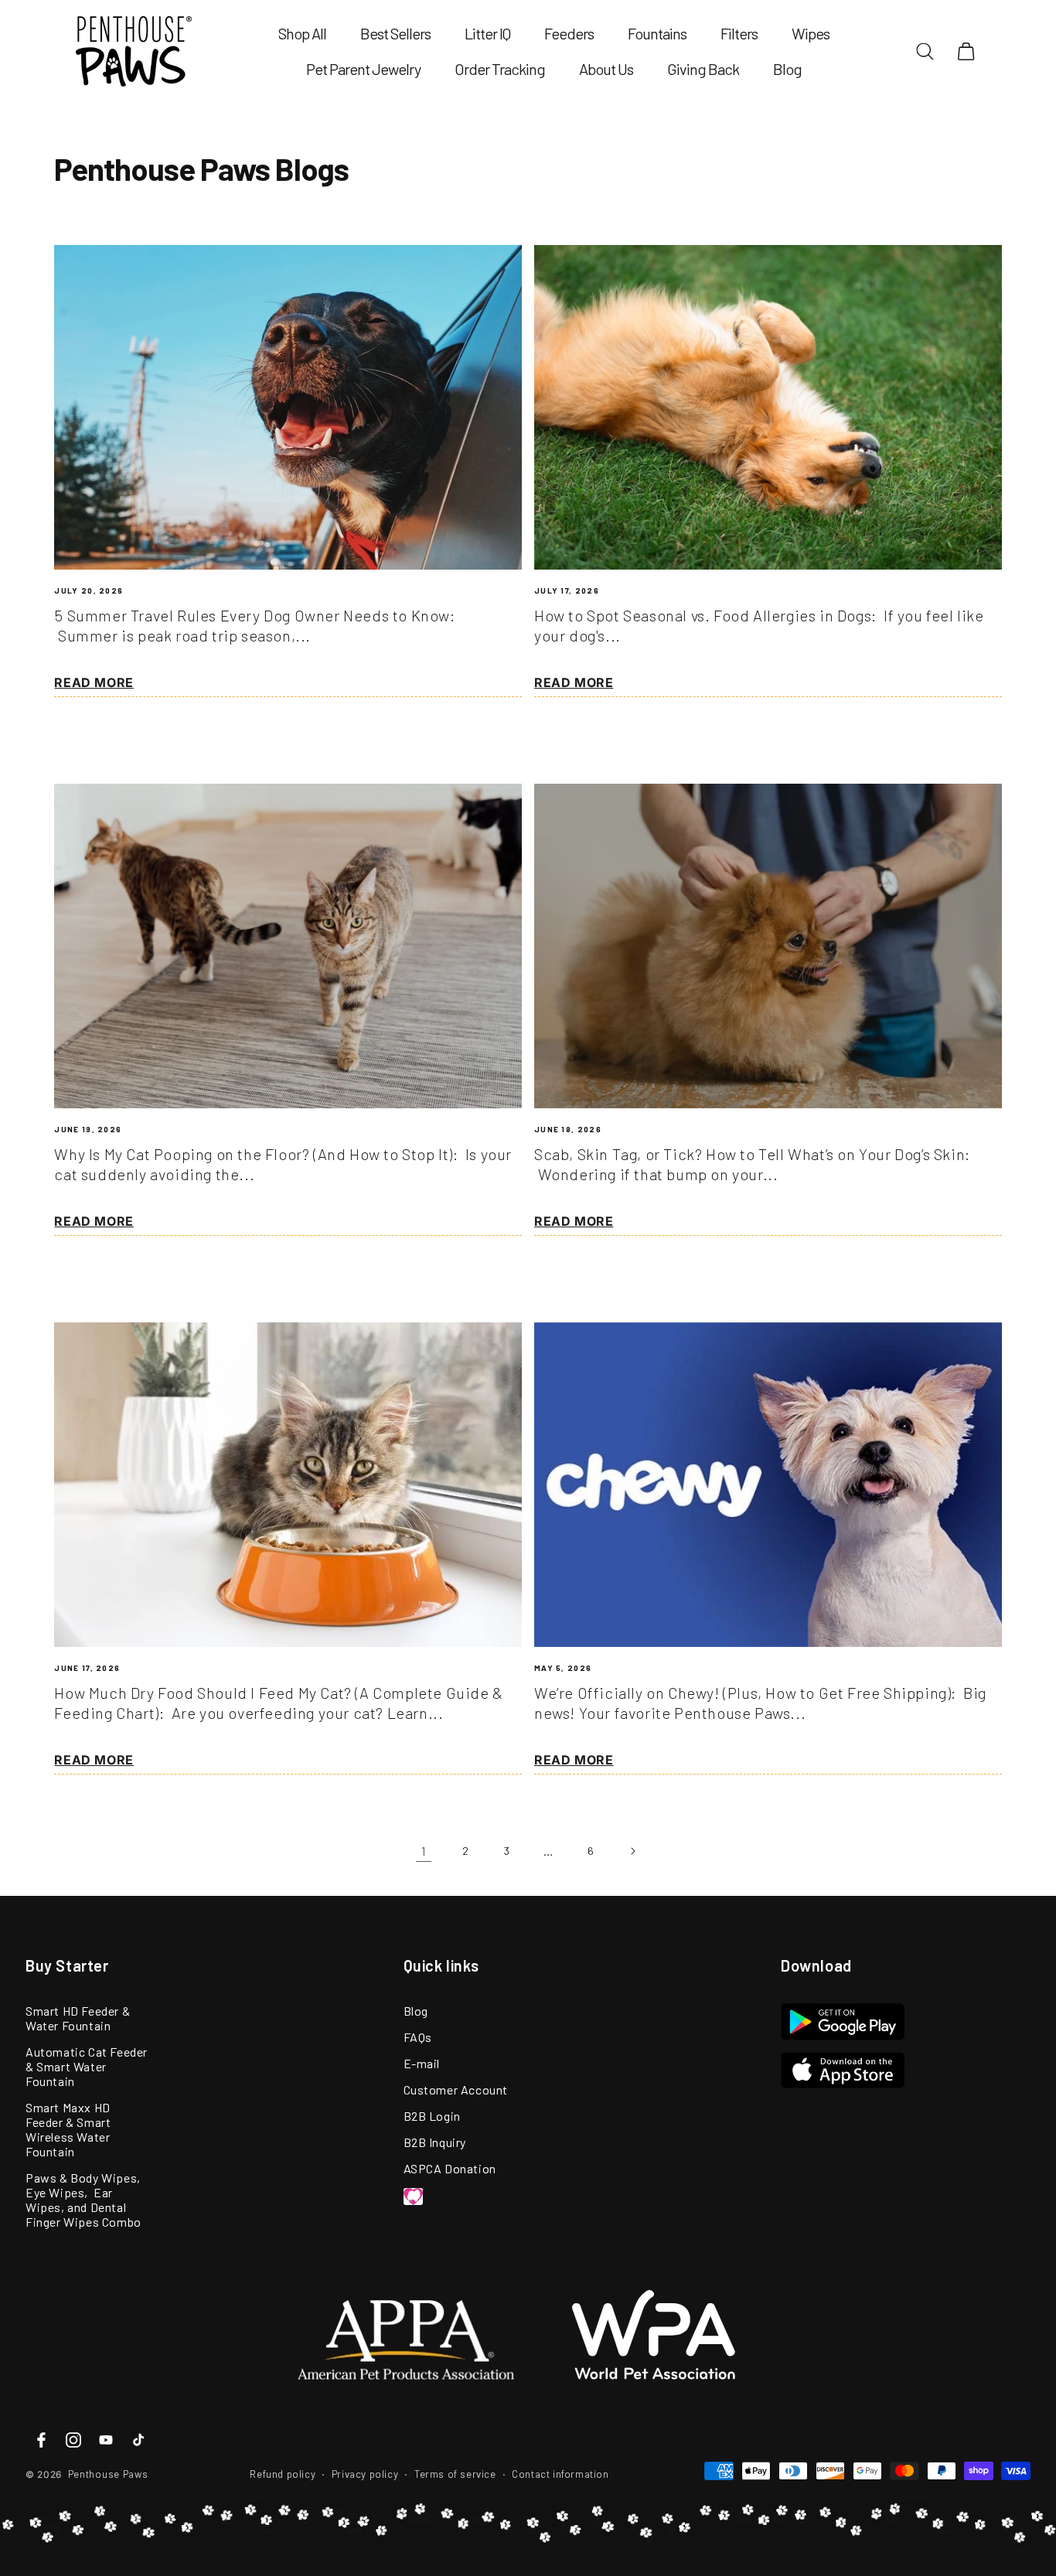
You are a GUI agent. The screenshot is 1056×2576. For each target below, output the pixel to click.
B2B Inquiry (435, 2142)
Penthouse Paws (108, 2474)
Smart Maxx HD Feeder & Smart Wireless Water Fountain (68, 2129)
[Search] (925, 51)
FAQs (418, 2037)
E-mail (422, 2063)
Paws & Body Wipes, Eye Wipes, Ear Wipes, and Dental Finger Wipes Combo (83, 2200)
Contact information (560, 2474)
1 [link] (424, 1851)
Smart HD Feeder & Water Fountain (78, 2018)
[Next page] (632, 1851)
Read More (94, 682)
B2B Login (432, 2116)
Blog (416, 2011)
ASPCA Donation (450, 2168)
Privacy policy (365, 2474)
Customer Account (456, 2089)
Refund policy (283, 2474)
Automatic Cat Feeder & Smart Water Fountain (87, 2066)
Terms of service (455, 2474)
